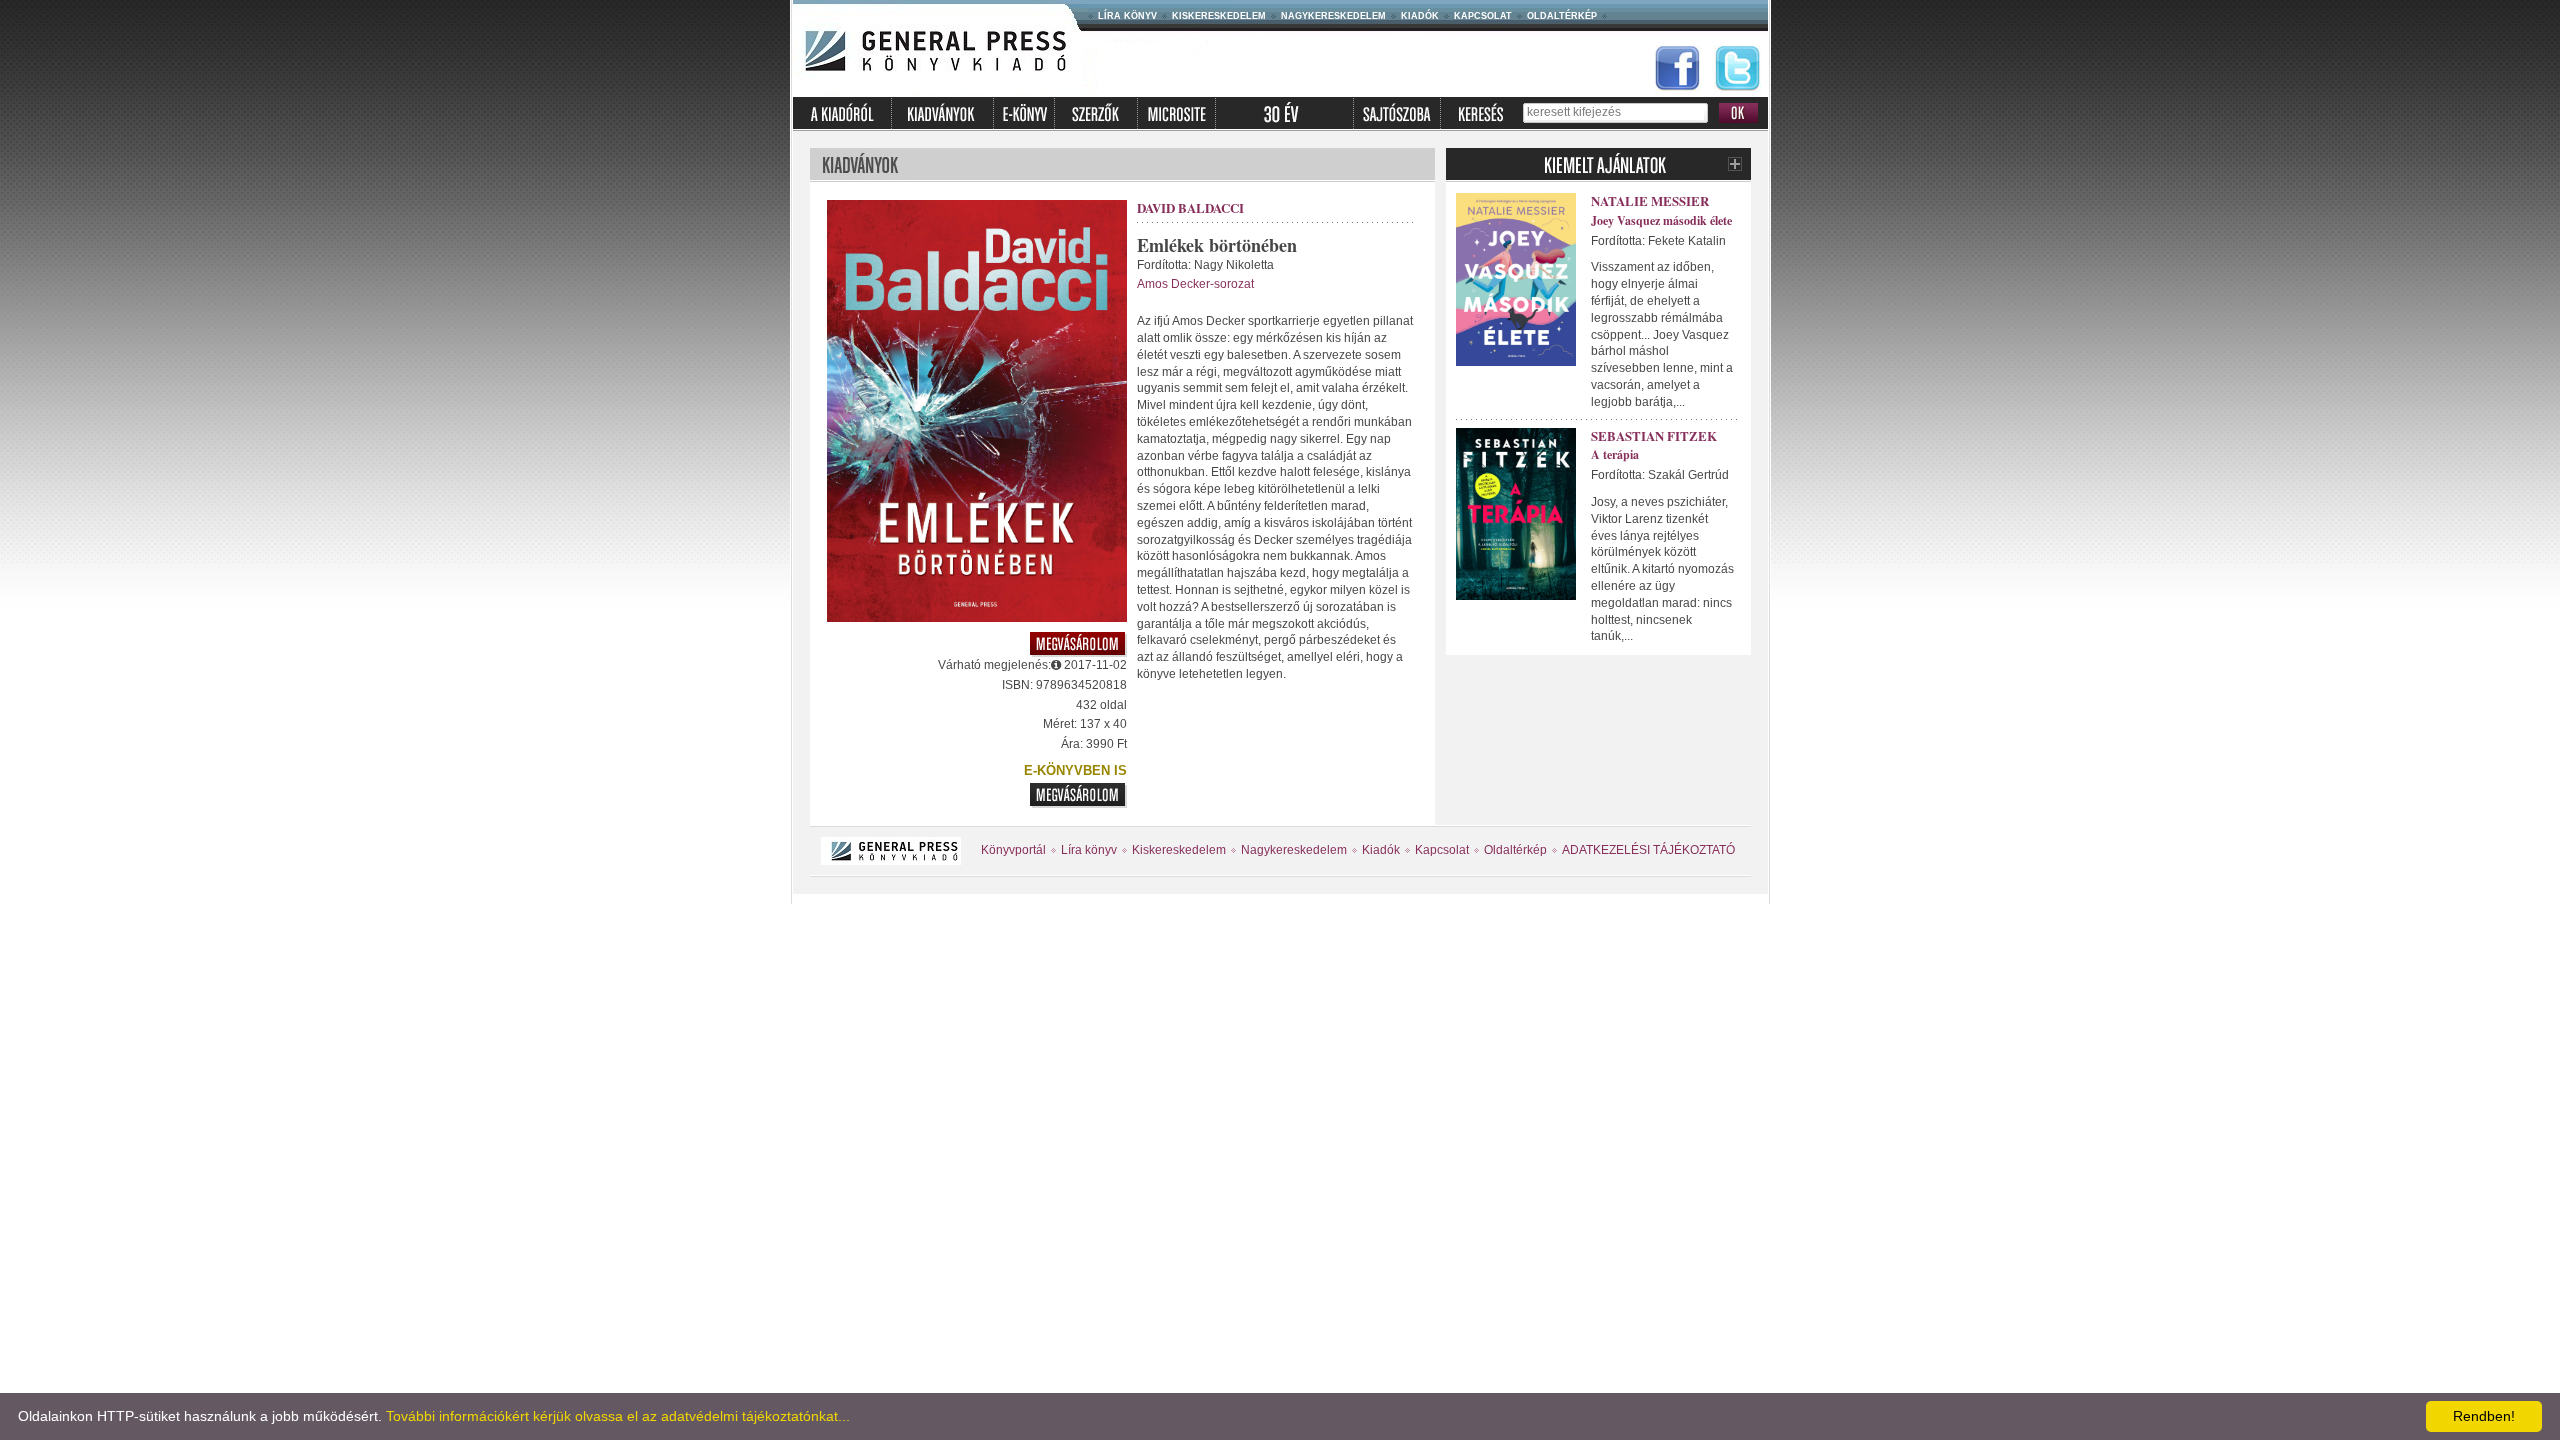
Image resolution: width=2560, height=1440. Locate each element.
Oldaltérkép (1562, 16)
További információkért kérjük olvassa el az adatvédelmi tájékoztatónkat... (618, 1416)
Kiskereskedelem (1219, 16)
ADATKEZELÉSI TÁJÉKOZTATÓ (1648, 850)
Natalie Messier (1650, 200)
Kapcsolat (1483, 16)
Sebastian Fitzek (1654, 435)
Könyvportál (1013, 850)
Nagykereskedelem (1333, 16)
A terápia (1615, 454)
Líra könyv (1127, 16)
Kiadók (1420, 16)
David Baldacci (1190, 207)
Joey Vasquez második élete (1661, 220)
